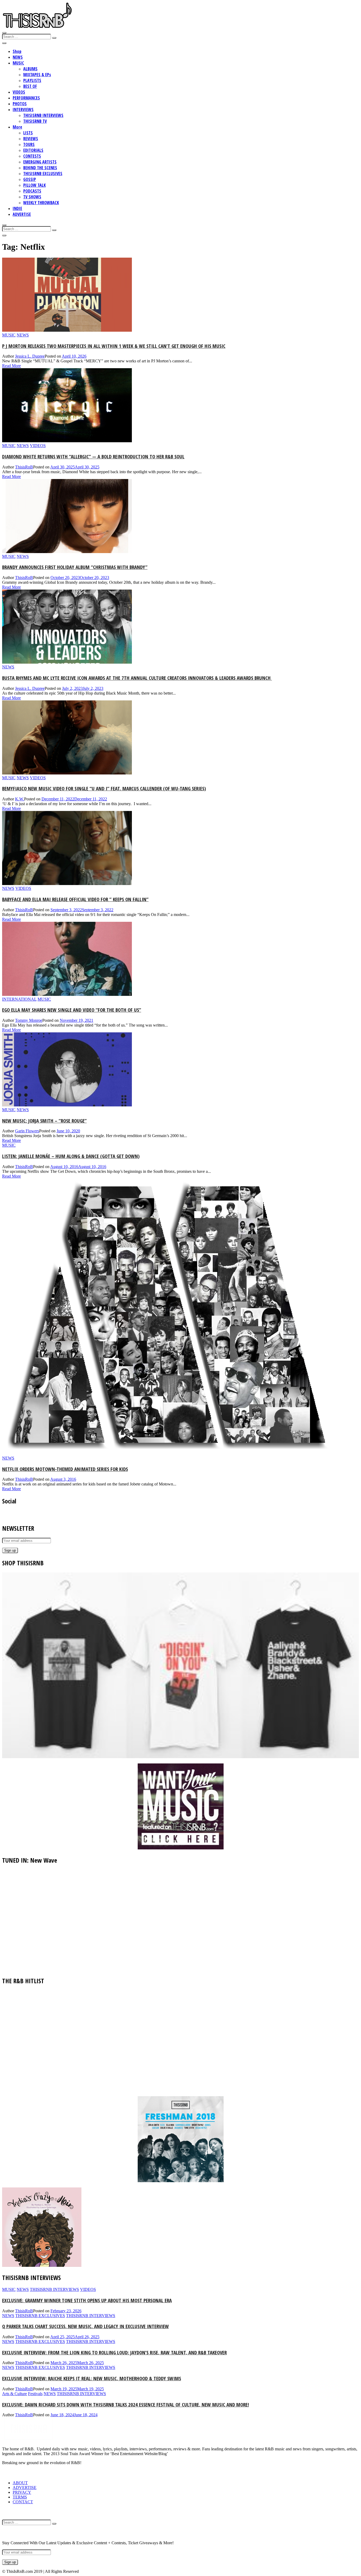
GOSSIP (30, 179)
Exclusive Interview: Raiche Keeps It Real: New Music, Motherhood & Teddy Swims (92, 2378)
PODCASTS (32, 191)
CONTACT (23, 2502)
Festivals (35, 2394)
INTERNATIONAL (19, 999)
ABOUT (20, 2483)
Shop (17, 51)
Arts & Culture (15, 2394)
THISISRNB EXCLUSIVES (43, 174)
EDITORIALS (33, 150)
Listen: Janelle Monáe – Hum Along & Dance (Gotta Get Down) (71, 1156)
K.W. (20, 799)
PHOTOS (20, 104)
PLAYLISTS (32, 80)
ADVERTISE (22, 214)
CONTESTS (32, 156)
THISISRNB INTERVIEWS (43, 115)
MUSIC (18, 63)
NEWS (18, 57)
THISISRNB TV (35, 121)
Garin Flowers (27, 1131)
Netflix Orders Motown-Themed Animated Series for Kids (65, 1469)
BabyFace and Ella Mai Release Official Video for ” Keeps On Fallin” (75, 899)
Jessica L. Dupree (30, 356)
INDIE (17, 208)
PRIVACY (22, 2492)
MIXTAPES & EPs (37, 75)
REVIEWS (31, 139)
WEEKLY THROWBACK (41, 203)
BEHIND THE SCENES (40, 168)
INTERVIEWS (23, 110)
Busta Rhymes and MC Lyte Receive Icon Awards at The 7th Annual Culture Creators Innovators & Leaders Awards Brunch (137, 678)
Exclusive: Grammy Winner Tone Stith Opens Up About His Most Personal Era (87, 2300)
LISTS (28, 133)
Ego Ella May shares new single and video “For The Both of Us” (72, 1010)
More (17, 127)
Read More (11, 366)
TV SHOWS (32, 197)
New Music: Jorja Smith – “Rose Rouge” (44, 1121)
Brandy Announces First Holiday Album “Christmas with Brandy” (75, 567)
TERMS (20, 2497)
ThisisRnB (24, 467)
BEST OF (30, 86)
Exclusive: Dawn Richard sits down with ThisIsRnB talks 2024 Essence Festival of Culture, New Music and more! (126, 2404)
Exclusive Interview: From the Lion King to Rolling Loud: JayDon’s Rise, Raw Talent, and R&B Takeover (114, 2352)
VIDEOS (19, 92)
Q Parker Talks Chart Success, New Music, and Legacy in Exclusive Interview (85, 2326)
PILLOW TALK (34, 185)
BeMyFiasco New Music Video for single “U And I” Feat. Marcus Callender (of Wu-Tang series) (104, 788)
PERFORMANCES (26, 98)
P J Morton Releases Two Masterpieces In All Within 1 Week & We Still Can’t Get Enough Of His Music (114, 346)
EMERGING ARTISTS (40, 162)
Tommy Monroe (29, 1020)
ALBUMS (30, 69)
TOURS (29, 144)
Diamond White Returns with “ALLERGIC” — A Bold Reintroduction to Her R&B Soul (93, 456)
